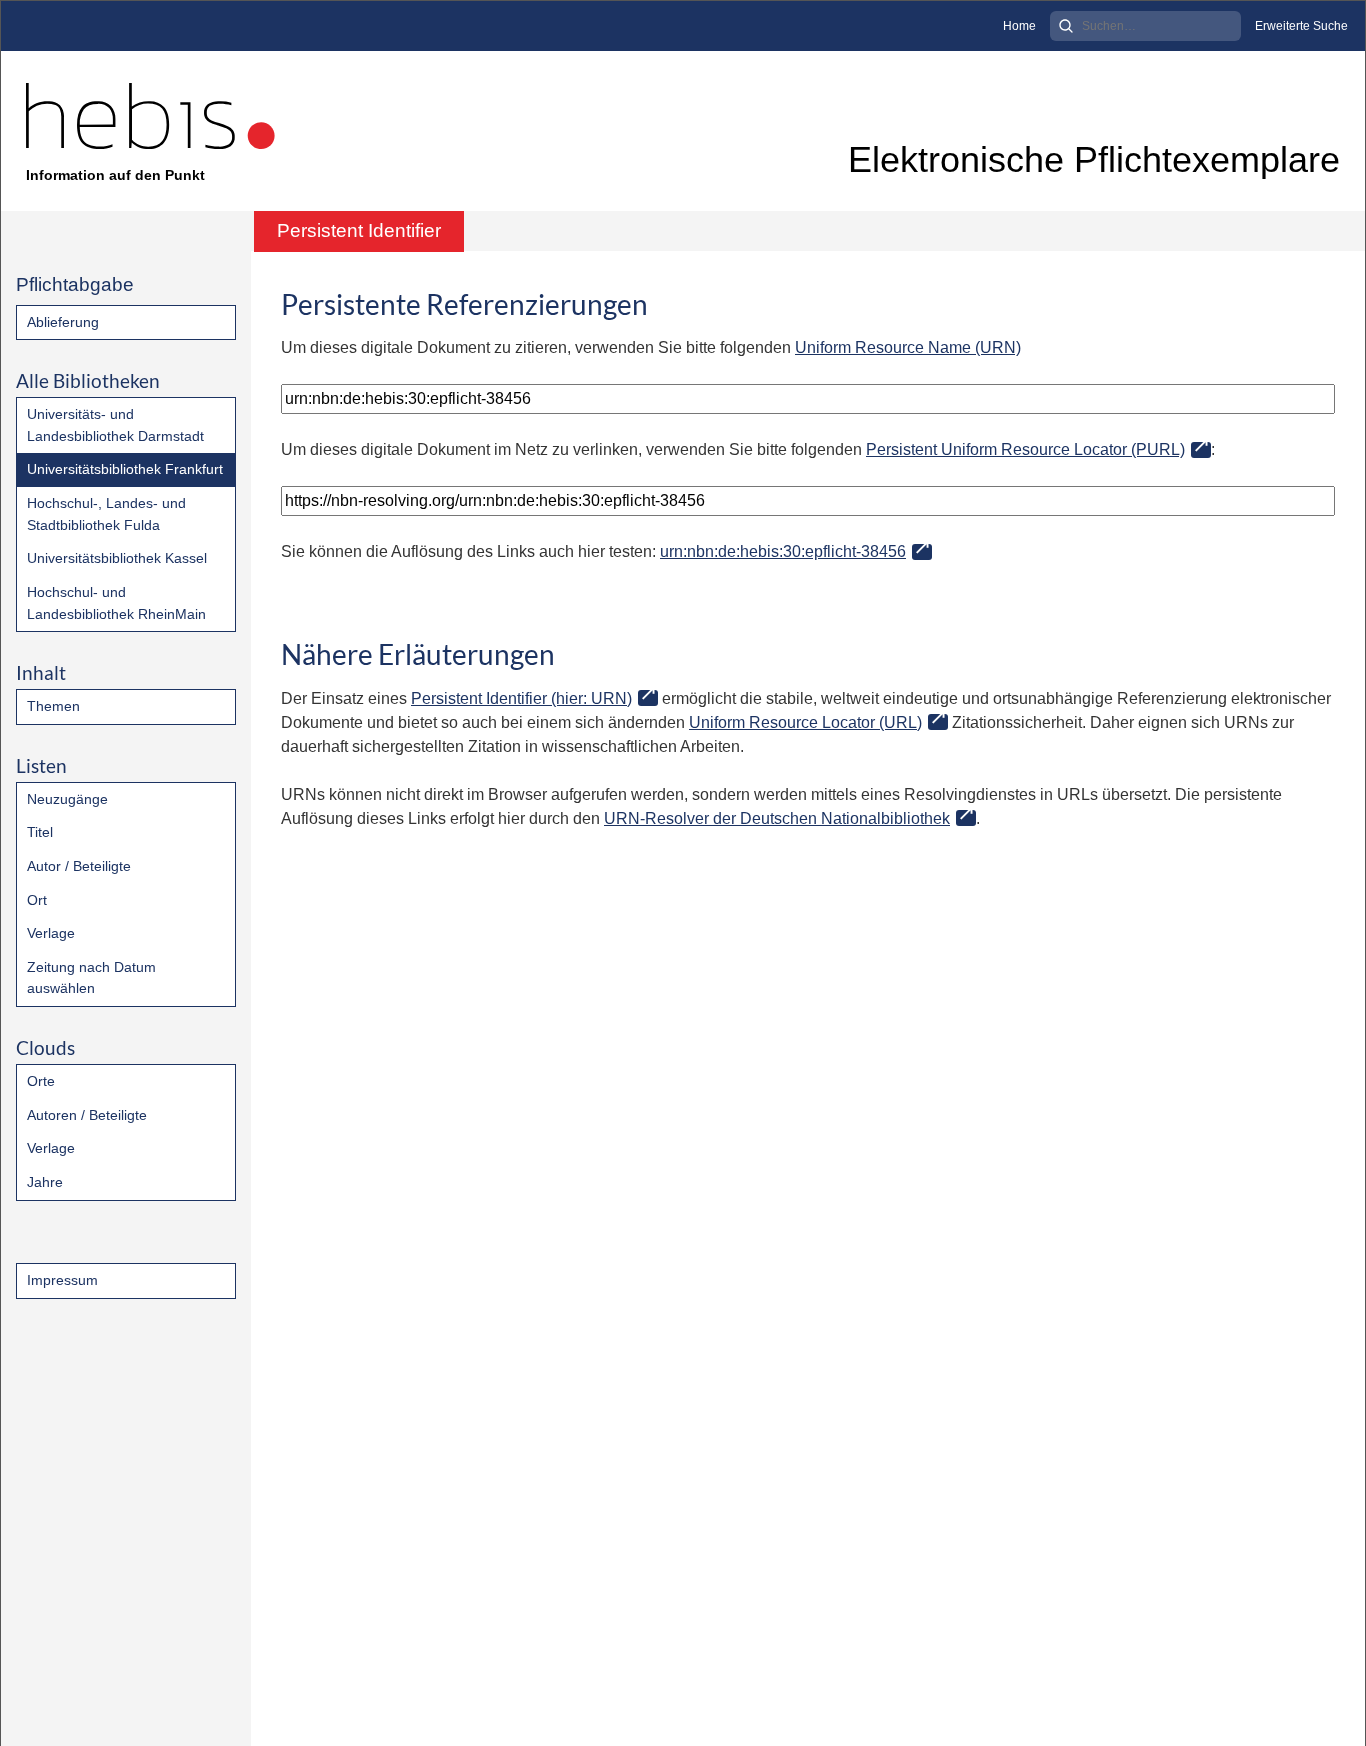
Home (1019, 26)
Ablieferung (63, 322)
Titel (40, 832)
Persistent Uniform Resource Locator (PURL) (1025, 449)
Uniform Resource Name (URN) (908, 347)
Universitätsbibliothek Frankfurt (125, 469)
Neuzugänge (67, 799)
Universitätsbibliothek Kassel (117, 558)
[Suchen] (1066, 26)
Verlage (51, 933)
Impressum (62, 1280)
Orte (41, 1081)
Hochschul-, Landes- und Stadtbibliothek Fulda (106, 514)
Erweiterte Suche (1301, 26)
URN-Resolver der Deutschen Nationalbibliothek (777, 818)
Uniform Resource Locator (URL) (805, 722)
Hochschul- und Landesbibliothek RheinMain (116, 603)
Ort (37, 900)
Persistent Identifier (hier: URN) (521, 698)
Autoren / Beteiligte (87, 1115)
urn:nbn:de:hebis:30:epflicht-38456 (783, 551)
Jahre (45, 1182)
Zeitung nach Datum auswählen (91, 978)
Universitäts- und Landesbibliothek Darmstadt (115, 425)
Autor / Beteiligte (79, 866)
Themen (53, 706)
